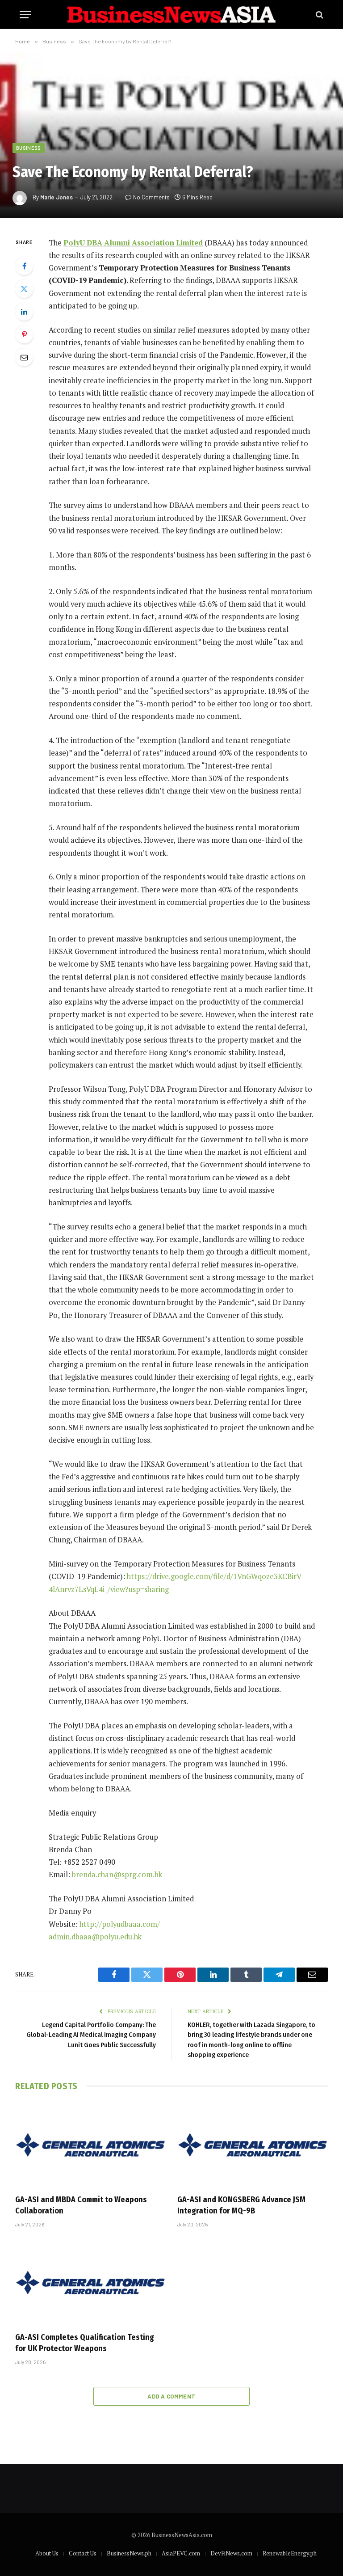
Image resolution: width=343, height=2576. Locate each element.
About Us (47, 2553)
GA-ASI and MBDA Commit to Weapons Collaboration (81, 2205)
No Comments (151, 197)
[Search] (319, 15)
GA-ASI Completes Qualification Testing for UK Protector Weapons (85, 2343)
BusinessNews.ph (129, 2553)
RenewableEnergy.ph (290, 2553)
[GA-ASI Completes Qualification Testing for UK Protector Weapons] (90, 2283)
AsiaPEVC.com (181, 2553)
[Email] (24, 357)
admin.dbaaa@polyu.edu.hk (95, 1937)
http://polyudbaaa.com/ (120, 1924)
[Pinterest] (24, 334)
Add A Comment (171, 2396)
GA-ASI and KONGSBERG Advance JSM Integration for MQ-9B (241, 2205)
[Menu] (25, 15)
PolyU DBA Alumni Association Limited (133, 243)
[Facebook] (24, 266)
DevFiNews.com (231, 2553)
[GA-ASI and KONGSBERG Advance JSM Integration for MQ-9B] (253, 2145)
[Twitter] (24, 289)
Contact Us (83, 2553)
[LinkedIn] (24, 312)
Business (29, 148)
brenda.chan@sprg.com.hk (117, 1875)
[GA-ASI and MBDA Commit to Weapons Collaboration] (90, 2145)
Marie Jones (56, 197)
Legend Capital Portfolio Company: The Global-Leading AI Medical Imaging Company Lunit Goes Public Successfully (91, 2035)
